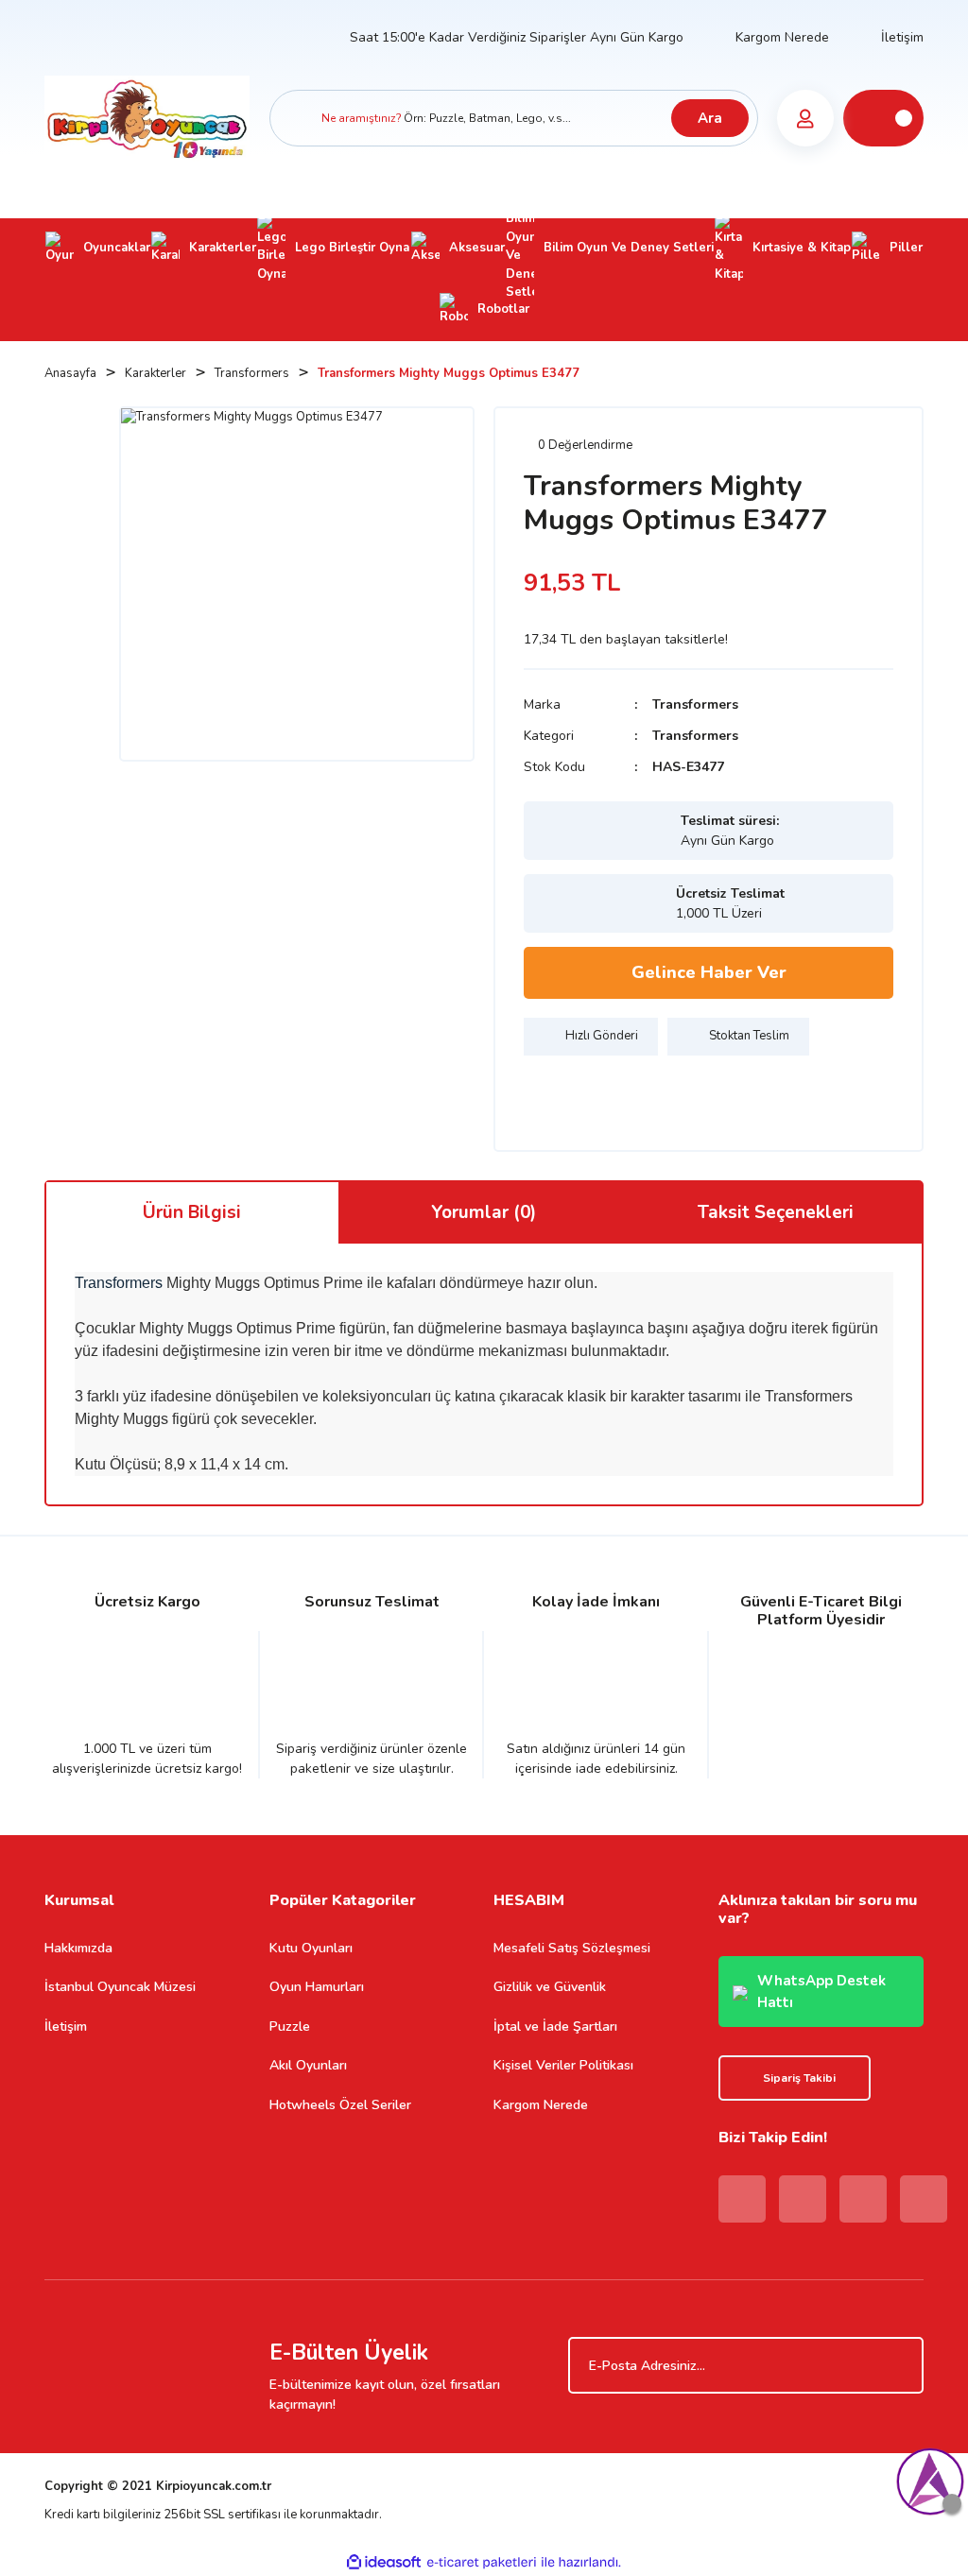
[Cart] (883, 118)
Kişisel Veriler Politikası (563, 2065)
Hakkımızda (78, 1948)
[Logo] (147, 117)
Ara (710, 118)
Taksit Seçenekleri (776, 1212)
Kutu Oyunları (311, 1948)
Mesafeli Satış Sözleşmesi (572, 1948)
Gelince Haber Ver (709, 972)
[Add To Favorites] (543, 1093)
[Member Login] (805, 118)
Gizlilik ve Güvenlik (550, 1987)
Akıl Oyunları (308, 2065)
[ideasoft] (384, 2563)
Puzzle (290, 2026)
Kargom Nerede (782, 37)
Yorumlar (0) (484, 1212)
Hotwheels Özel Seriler (340, 2105)
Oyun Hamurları (317, 1987)
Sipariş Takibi (799, 2078)
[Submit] (900, 2365)
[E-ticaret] (482, 2563)
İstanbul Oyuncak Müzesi (120, 1987)
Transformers (695, 704)
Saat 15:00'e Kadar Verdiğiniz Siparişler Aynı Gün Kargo (517, 37)
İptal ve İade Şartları (555, 2026)
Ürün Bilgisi (192, 1212)
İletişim (902, 37)
